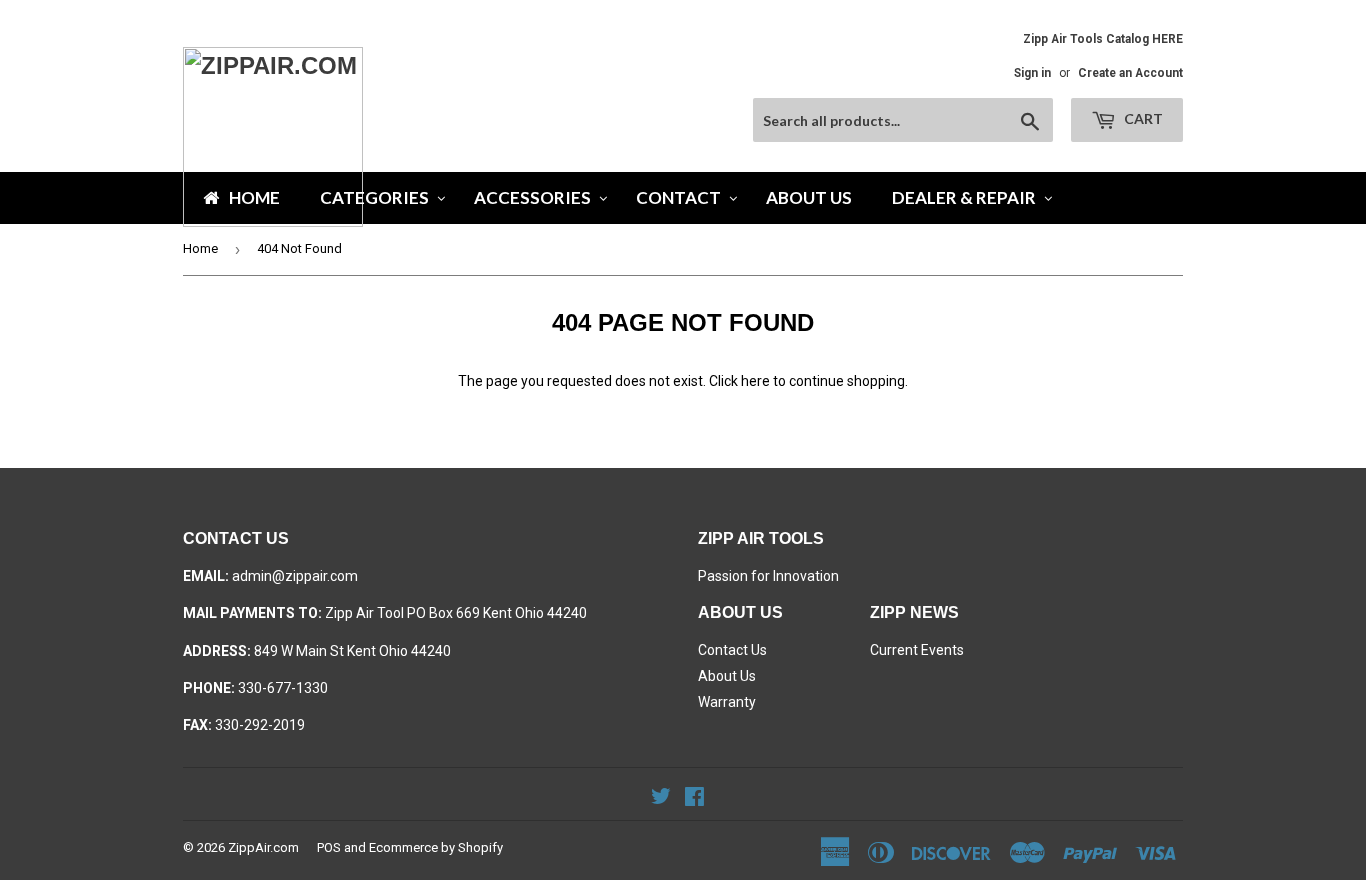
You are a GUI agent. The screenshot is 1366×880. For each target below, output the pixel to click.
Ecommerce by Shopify (436, 847)
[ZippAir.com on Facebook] (694, 799)
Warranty (727, 702)
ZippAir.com (263, 847)
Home (200, 248)
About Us (727, 676)
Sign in (1032, 73)
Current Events (917, 650)
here (755, 381)
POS (329, 847)
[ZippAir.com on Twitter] (661, 799)
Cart (1142, 118)
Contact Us (732, 650)
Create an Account (1130, 73)
